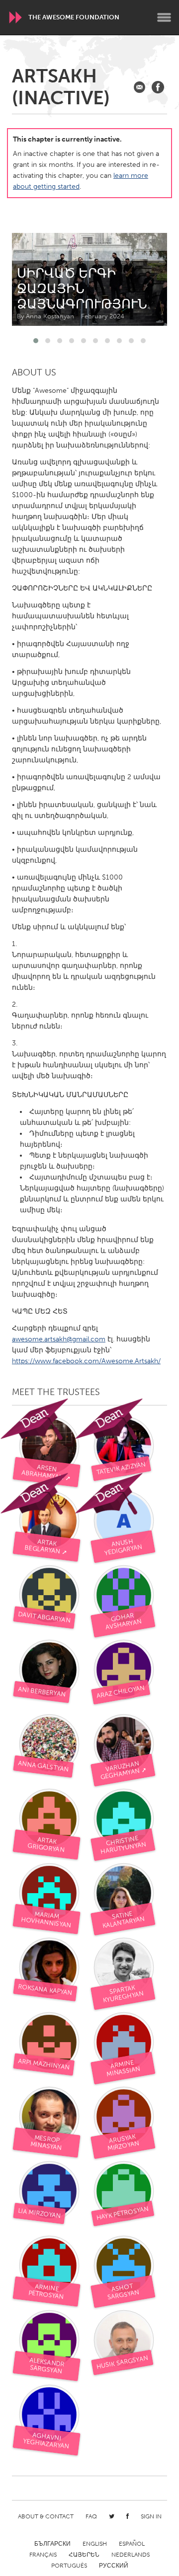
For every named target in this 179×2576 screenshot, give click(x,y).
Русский (114, 2566)
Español (132, 2544)
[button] (36, 341)
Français (43, 2555)
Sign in (151, 2516)
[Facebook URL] (158, 87)
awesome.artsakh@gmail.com (59, 1339)
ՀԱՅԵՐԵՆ (84, 2555)
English (95, 2544)
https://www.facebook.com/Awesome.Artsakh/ (86, 1361)
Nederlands (131, 2555)
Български (52, 2544)
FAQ (91, 2516)
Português (69, 2566)
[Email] (139, 87)
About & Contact (46, 2516)
